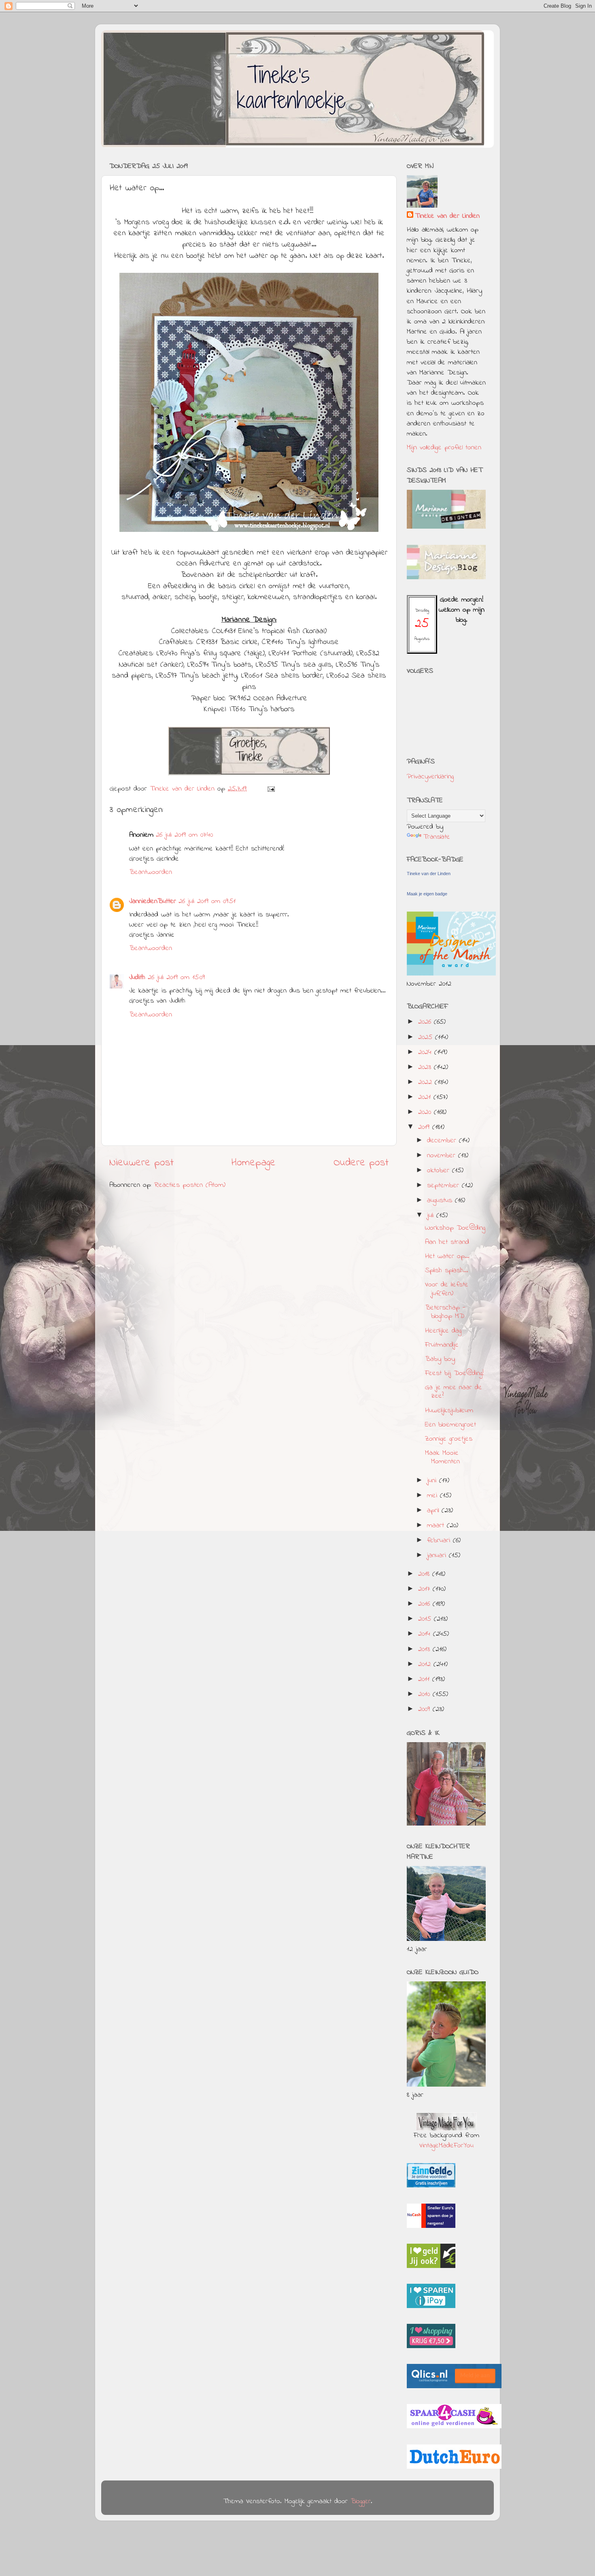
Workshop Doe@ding (455, 1228)
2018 (425, 1574)
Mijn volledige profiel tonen (444, 448)
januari (438, 1556)
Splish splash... (447, 1271)
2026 (426, 1022)
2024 (426, 1052)
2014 (426, 1634)
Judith (137, 978)
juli (432, 1216)
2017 (425, 1589)
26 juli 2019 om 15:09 (176, 978)
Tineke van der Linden (447, 216)
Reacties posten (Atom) (190, 1185)
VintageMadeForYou (446, 2146)
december (443, 1141)
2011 (425, 1679)
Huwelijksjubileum (449, 1411)
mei (433, 1496)
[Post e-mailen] (271, 789)
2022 (426, 1082)
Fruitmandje (442, 1345)
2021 (426, 1097)
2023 (426, 1067)
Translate (437, 837)
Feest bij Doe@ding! (454, 1373)
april (434, 1511)
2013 (425, 1649)
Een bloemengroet (450, 1425)
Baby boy (440, 1359)
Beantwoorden (151, 872)
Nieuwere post (141, 1163)
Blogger (361, 2502)
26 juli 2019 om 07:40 (184, 835)
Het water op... (447, 1256)
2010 (425, 1694)
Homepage (254, 1163)
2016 (425, 1604)
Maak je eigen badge (427, 894)
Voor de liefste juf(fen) (447, 1289)
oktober (440, 1171)
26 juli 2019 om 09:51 (207, 901)
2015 (426, 1619)
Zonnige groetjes (449, 1439)
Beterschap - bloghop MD (445, 1312)
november (443, 1156)
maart (437, 1526)
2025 (427, 1037)
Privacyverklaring (430, 777)
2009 (425, 1709)
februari (440, 1541)
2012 (426, 1664)
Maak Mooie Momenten (442, 1458)
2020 (426, 1112)
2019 (425, 1127)
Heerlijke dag (443, 1331)
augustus (441, 1201)
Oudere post (361, 1163)
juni (433, 1481)
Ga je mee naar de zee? (454, 1392)
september (444, 1186)
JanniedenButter (153, 901)
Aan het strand (447, 1242)
